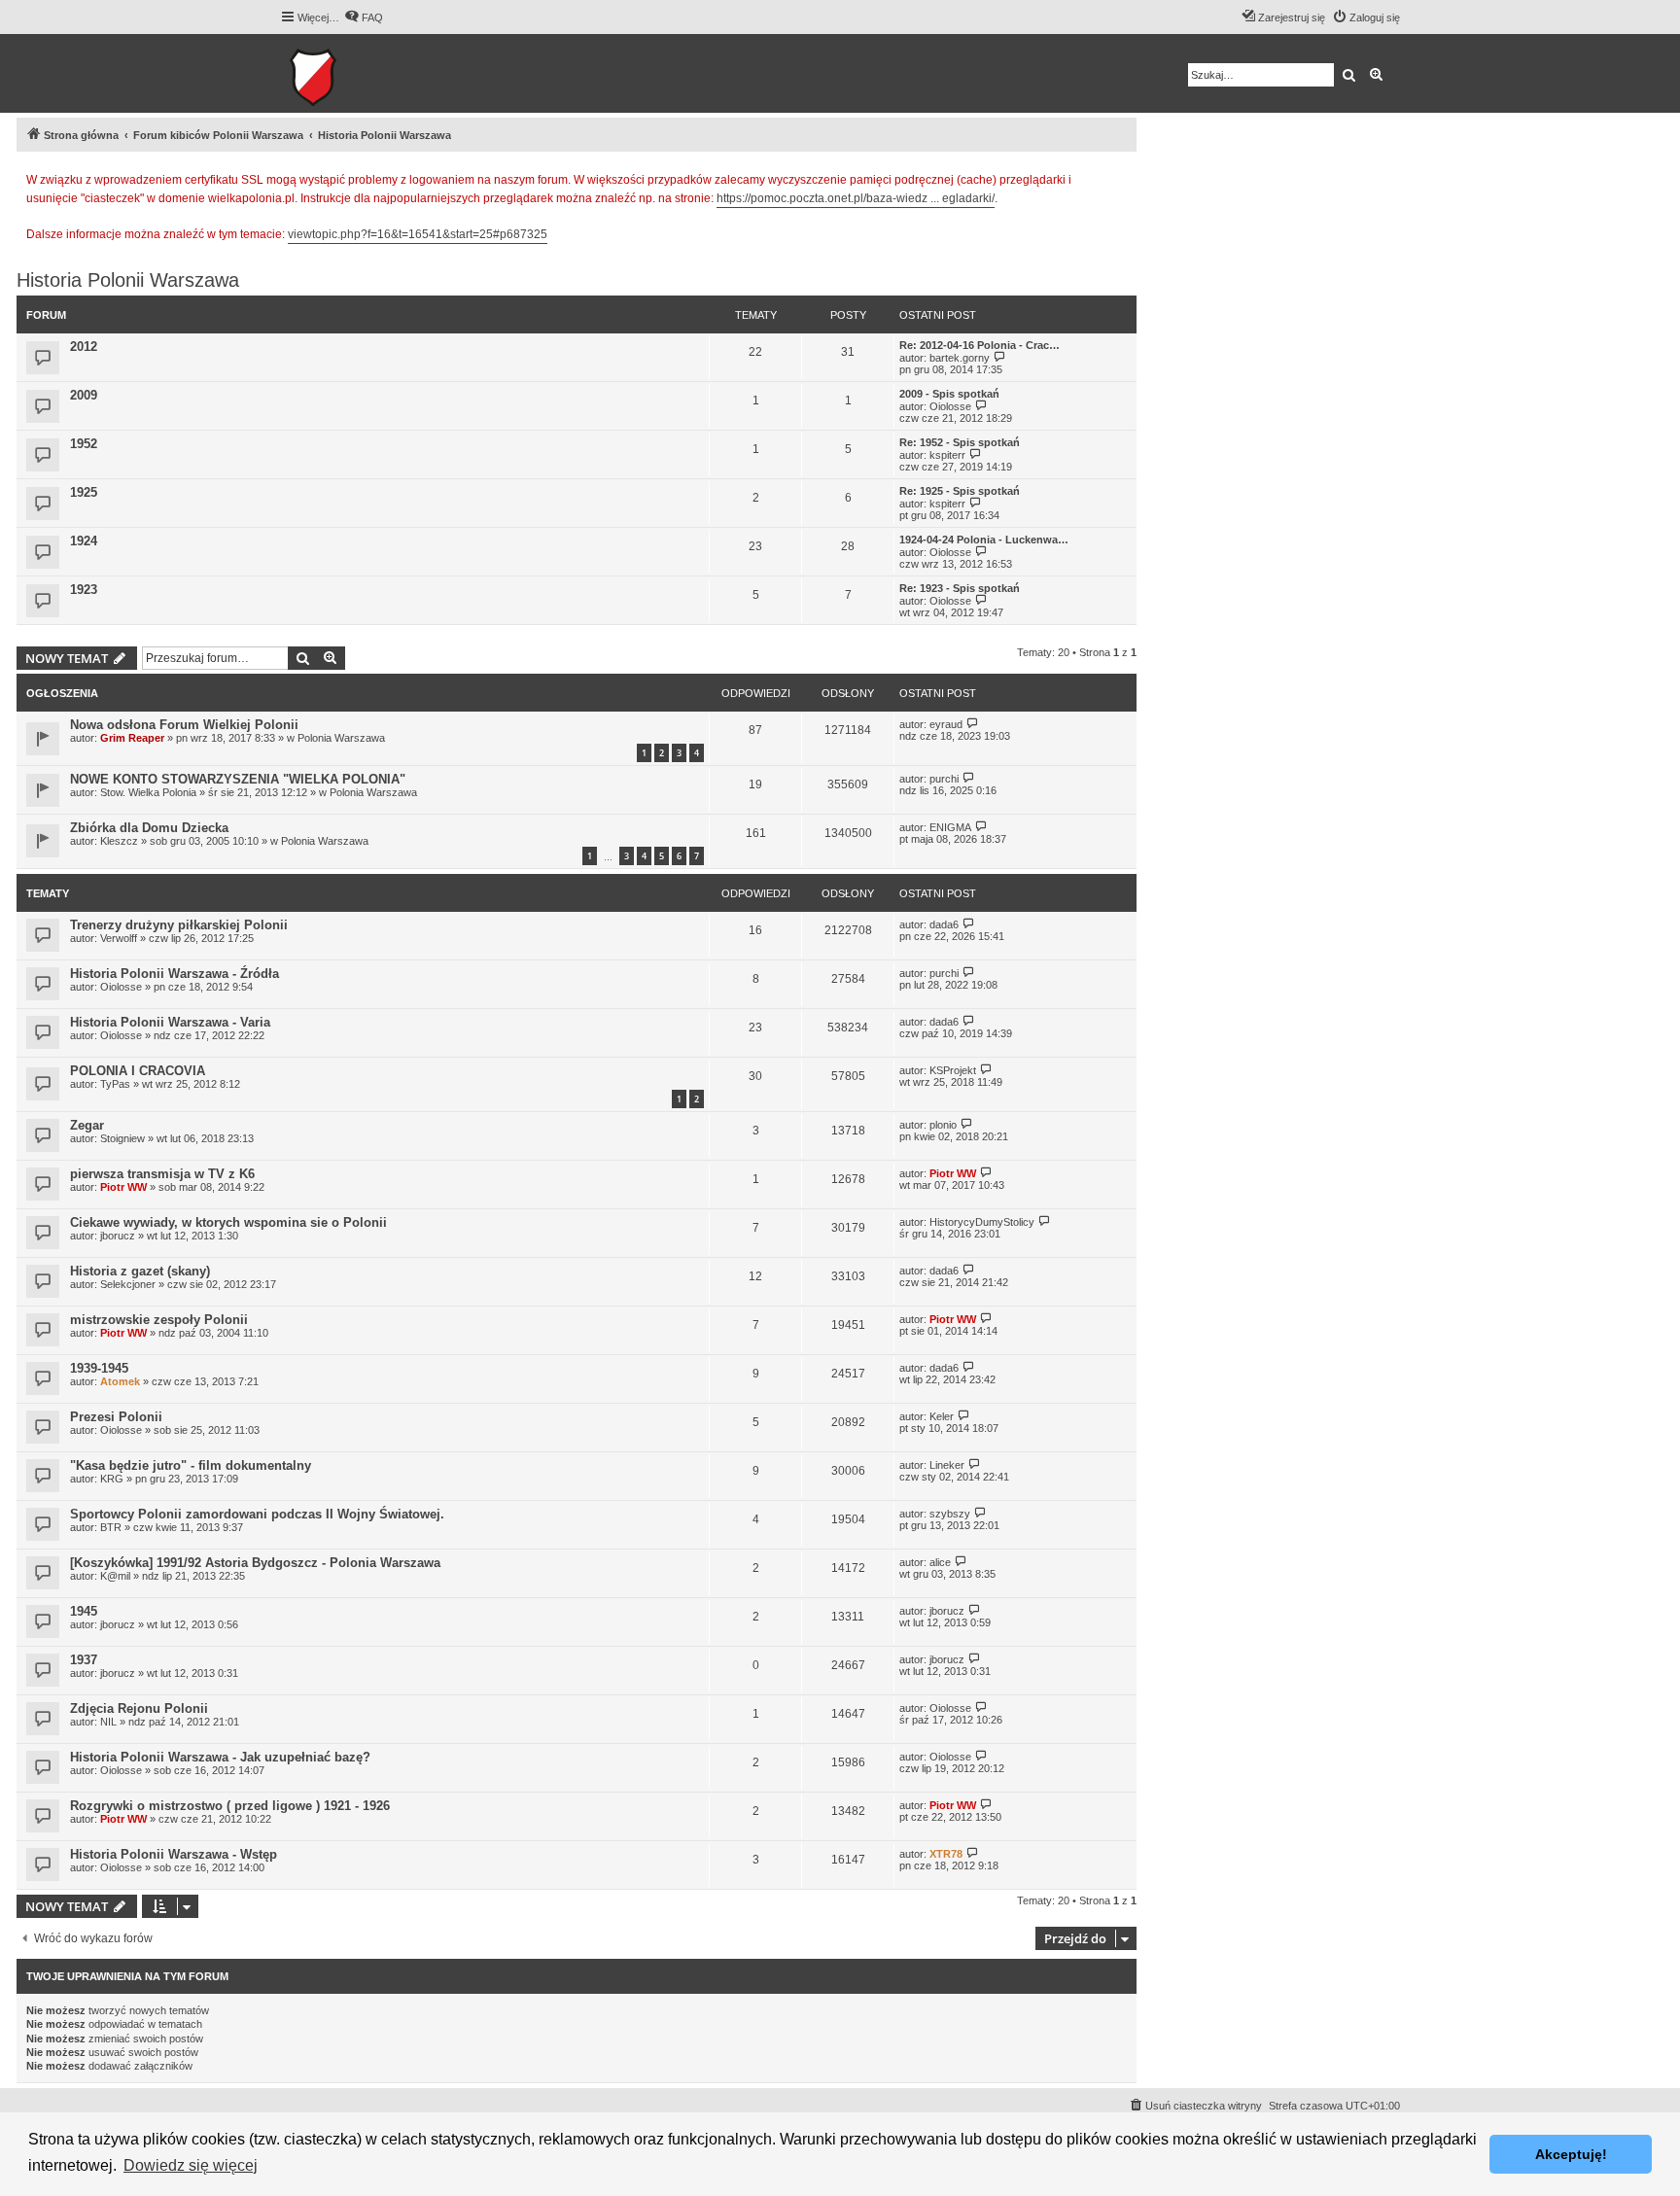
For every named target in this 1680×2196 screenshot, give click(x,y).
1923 (84, 590)
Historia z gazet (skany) (140, 1271)
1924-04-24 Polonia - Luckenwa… (984, 540)
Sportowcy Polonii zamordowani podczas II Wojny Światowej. (257, 1514)
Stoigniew (122, 1138)
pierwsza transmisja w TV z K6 (162, 1174)
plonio (943, 1125)
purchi (944, 779)
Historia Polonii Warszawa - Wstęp (174, 1854)
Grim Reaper (132, 738)
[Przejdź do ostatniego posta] (973, 724)
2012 (84, 347)
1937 (84, 1660)
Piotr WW (123, 1187)
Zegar (87, 1125)
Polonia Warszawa (341, 738)
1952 (84, 444)
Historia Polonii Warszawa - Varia (170, 1022)
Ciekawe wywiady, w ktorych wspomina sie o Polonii (228, 1222)
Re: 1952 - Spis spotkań (960, 442)
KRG (112, 1479)
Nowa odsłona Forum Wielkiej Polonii (184, 725)
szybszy (950, 1514)
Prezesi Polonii (116, 1417)
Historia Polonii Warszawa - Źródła (175, 974)
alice (940, 1562)
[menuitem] (364, 17)
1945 (84, 1611)
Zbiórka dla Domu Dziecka (149, 828)
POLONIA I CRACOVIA (138, 1071)
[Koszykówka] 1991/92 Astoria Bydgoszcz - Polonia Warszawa (255, 1563)
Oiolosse (950, 406)
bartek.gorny (960, 358)
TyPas (115, 1084)
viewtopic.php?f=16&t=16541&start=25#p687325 (418, 234)
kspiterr (947, 455)
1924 (84, 541)
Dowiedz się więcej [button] (191, 2165)
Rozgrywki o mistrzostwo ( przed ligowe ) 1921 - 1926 (230, 1806)
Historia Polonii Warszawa (128, 280)
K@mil (115, 1576)
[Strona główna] (373, 73)
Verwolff (119, 938)
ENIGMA (950, 827)
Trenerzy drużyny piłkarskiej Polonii (179, 925)
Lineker (947, 1465)
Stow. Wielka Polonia (148, 792)
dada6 (944, 924)
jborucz (118, 1236)
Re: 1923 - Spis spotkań (960, 588)
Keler (942, 1416)
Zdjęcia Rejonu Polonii (139, 1708)
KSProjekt (953, 1070)
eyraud (946, 724)
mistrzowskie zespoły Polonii (159, 1320)
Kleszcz (119, 841)
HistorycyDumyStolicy (982, 1222)
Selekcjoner (128, 1284)
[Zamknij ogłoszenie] (1121, 177)
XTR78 (946, 1854)
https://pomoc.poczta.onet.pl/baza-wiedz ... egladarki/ (856, 198)
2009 (84, 395)
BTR (111, 1527)
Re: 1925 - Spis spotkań (960, 491)
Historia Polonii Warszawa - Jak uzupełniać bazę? (220, 1757)
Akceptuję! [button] (1571, 2154)
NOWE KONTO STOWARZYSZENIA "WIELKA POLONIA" (238, 779)
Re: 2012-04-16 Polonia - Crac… (980, 345)
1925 (84, 492)
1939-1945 (99, 1368)
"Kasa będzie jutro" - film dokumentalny (191, 1465)
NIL (108, 1722)
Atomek (120, 1381)
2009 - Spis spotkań (949, 394)
